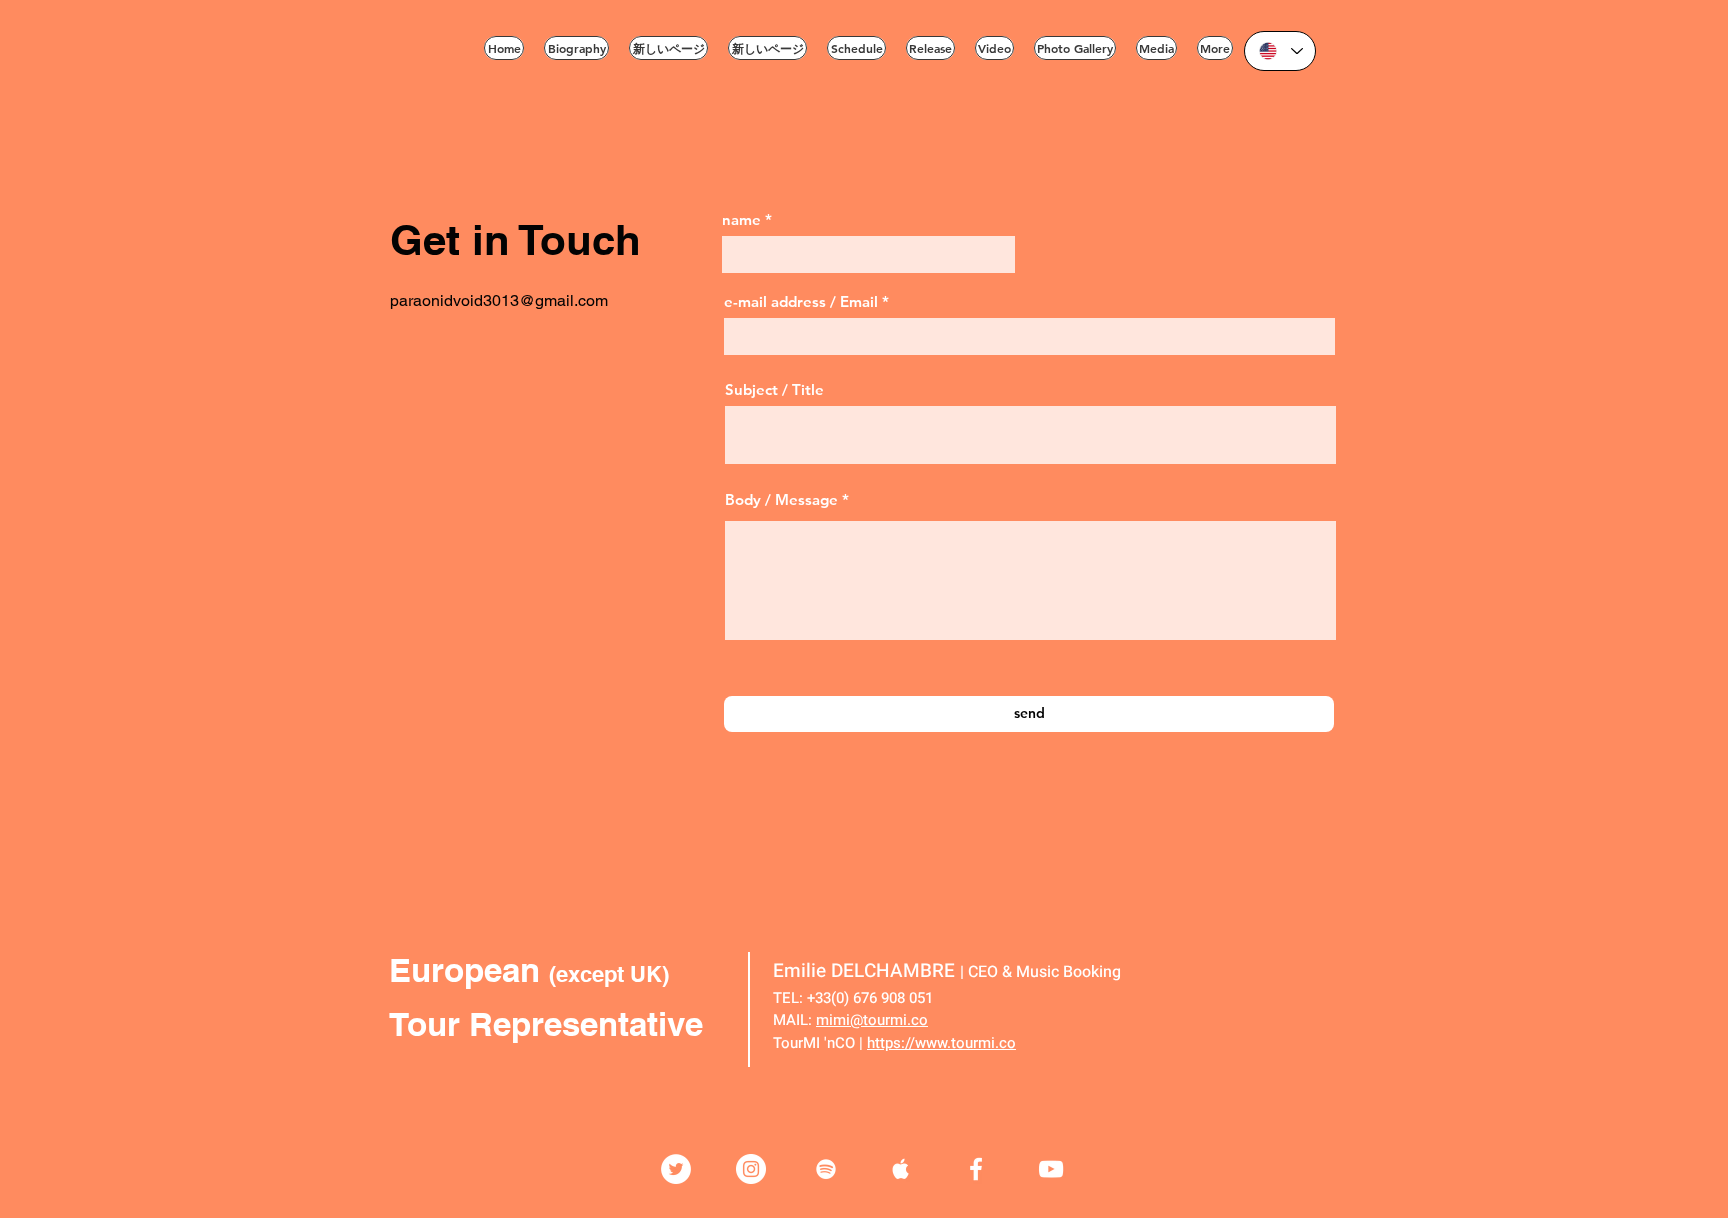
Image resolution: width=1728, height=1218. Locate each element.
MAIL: (792, 1020)
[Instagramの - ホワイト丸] (751, 1169)
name (741, 219)
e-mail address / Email (801, 301)
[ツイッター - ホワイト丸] (676, 1169)
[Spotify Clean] (826, 1169)
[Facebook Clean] (976, 1169)
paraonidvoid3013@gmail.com (499, 300)
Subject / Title (774, 389)
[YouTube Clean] (1051, 1169)
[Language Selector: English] (1280, 51)
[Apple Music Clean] (901, 1169)
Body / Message (781, 499)
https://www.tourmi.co (941, 1043)
